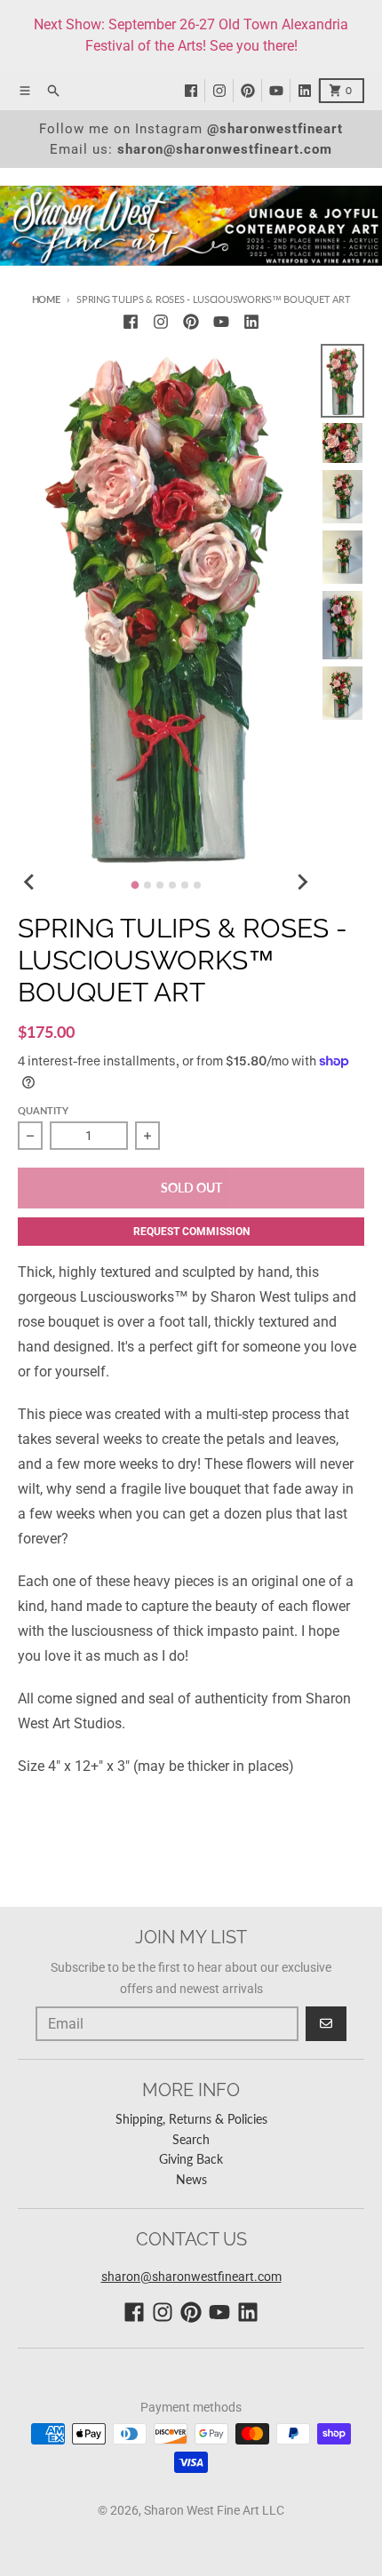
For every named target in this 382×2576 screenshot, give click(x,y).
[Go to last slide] (30, 882)
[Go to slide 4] (172, 885)
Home (46, 299)
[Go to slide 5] (185, 885)
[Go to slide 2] (147, 885)
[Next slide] (301, 882)
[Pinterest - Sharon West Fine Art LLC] (251, 91)
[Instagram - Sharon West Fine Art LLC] (223, 91)
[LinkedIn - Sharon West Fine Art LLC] (308, 91)
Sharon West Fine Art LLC (214, 2510)
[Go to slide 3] (160, 885)
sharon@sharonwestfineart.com (225, 149)
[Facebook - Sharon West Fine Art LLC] (195, 91)
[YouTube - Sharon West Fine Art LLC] (280, 91)
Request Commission (191, 1232)
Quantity (43, 1110)
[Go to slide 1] (135, 885)
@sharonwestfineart (275, 129)
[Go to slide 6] (197, 885)
